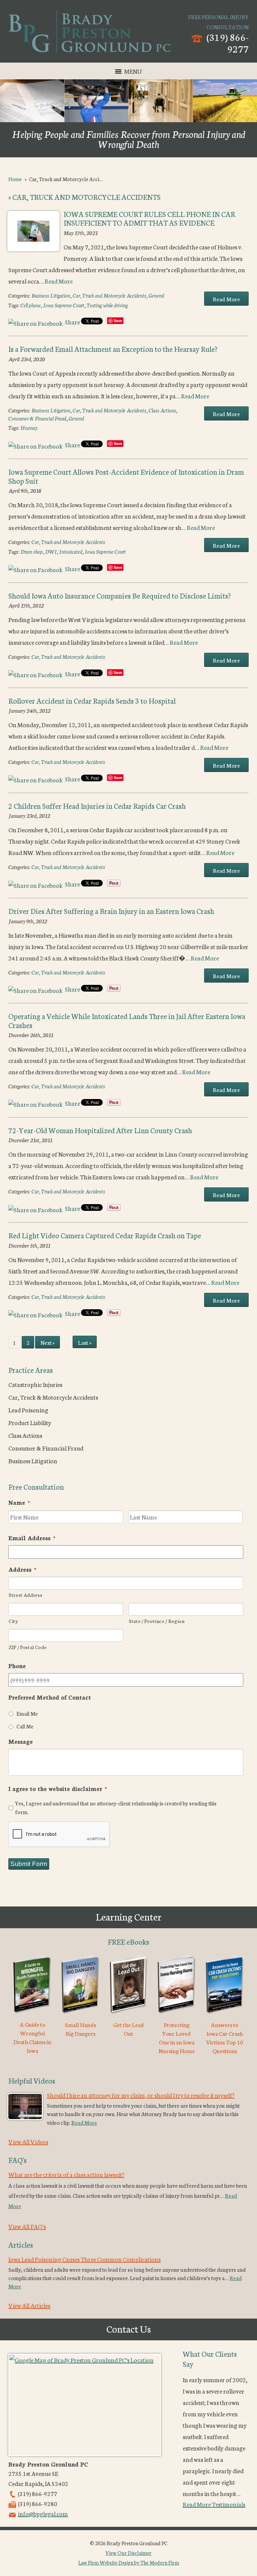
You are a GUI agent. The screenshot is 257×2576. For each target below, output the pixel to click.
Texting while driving (107, 305)
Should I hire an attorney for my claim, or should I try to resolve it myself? (141, 2095)
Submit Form (29, 1864)
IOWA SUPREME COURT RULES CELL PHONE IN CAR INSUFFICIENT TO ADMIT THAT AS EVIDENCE (149, 218)
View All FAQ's (27, 2226)
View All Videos (28, 2141)
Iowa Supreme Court (64, 305)
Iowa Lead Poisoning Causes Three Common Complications (84, 2259)
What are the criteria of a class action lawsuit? (66, 2174)
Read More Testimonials (214, 2504)
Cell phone (31, 305)
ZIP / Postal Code (28, 1647)
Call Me (25, 1726)
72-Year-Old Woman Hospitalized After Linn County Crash (100, 1130)
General (156, 295)
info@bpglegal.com (43, 2513)
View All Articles (29, 2305)
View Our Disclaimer (128, 2553)
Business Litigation (51, 295)
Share (72, 322)
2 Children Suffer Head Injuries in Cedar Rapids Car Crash (97, 806)
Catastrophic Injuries (35, 1384)
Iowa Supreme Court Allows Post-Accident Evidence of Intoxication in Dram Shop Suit (126, 476)
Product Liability (30, 1422)
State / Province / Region (157, 1621)
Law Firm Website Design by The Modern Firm (129, 2562)
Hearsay (29, 428)
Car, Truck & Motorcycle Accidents (53, 1397)
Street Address (25, 1595)
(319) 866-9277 (228, 43)
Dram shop (32, 552)
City (13, 1621)
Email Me (27, 1713)
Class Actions (162, 410)
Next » (48, 1342)
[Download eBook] (32, 2015)
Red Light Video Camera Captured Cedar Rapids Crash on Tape (105, 1235)
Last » (85, 1342)
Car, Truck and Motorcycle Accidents (109, 295)
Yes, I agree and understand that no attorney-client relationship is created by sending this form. (116, 1807)
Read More (59, 281)
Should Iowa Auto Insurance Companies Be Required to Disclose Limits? (120, 595)
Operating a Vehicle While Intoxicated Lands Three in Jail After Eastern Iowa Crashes (127, 1020)
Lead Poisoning (28, 1410)
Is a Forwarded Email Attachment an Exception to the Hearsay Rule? (113, 349)
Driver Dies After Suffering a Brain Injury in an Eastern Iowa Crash (111, 911)
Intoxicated (71, 552)
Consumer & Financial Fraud (37, 418)
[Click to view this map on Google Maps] (85, 2405)
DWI (51, 552)
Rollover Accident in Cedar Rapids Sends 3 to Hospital (92, 700)
